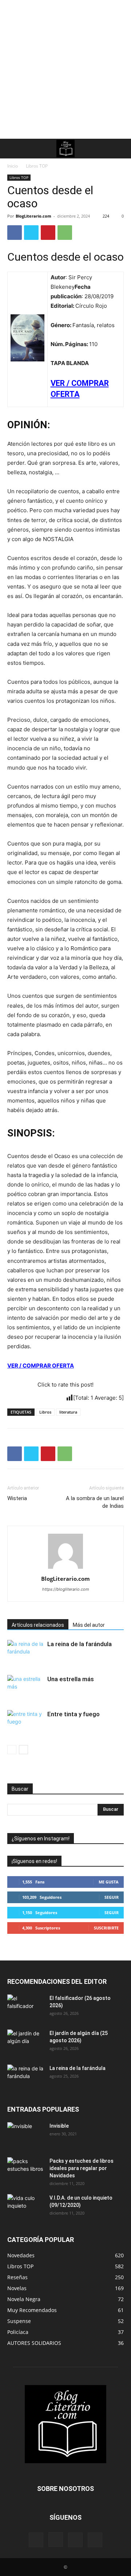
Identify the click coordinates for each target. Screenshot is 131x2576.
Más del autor (89, 1625)
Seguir (112, 1897)
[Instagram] (56, 2539)
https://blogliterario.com (66, 1589)
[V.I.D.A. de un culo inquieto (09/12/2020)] (25, 2207)
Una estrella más (71, 1679)
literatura (68, 1412)
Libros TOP (37, 166)
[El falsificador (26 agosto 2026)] (25, 2007)
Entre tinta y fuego (74, 1714)
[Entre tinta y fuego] (25, 1723)
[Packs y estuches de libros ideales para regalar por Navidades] (25, 2170)
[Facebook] (15, 233)
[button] (12, 149)
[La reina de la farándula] (25, 1653)
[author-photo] (65, 1569)
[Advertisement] (65, 69)
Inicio (13, 166)
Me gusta (109, 1882)
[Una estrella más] (25, 1688)
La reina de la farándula (80, 1644)
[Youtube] (95, 2540)
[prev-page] (12, 1750)
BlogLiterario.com (33, 216)
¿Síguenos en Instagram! (41, 1839)
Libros (45, 1412)
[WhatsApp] (65, 233)
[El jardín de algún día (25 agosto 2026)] (25, 2042)
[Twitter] (31, 233)
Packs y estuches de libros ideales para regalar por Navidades (82, 2168)
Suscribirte (106, 1928)
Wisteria (17, 1498)
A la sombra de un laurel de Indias (95, 1502)
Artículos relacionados (38, 1625)
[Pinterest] (48, 233)
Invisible (59, 2126)
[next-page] (23, 1750)
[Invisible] (25, 2135)
